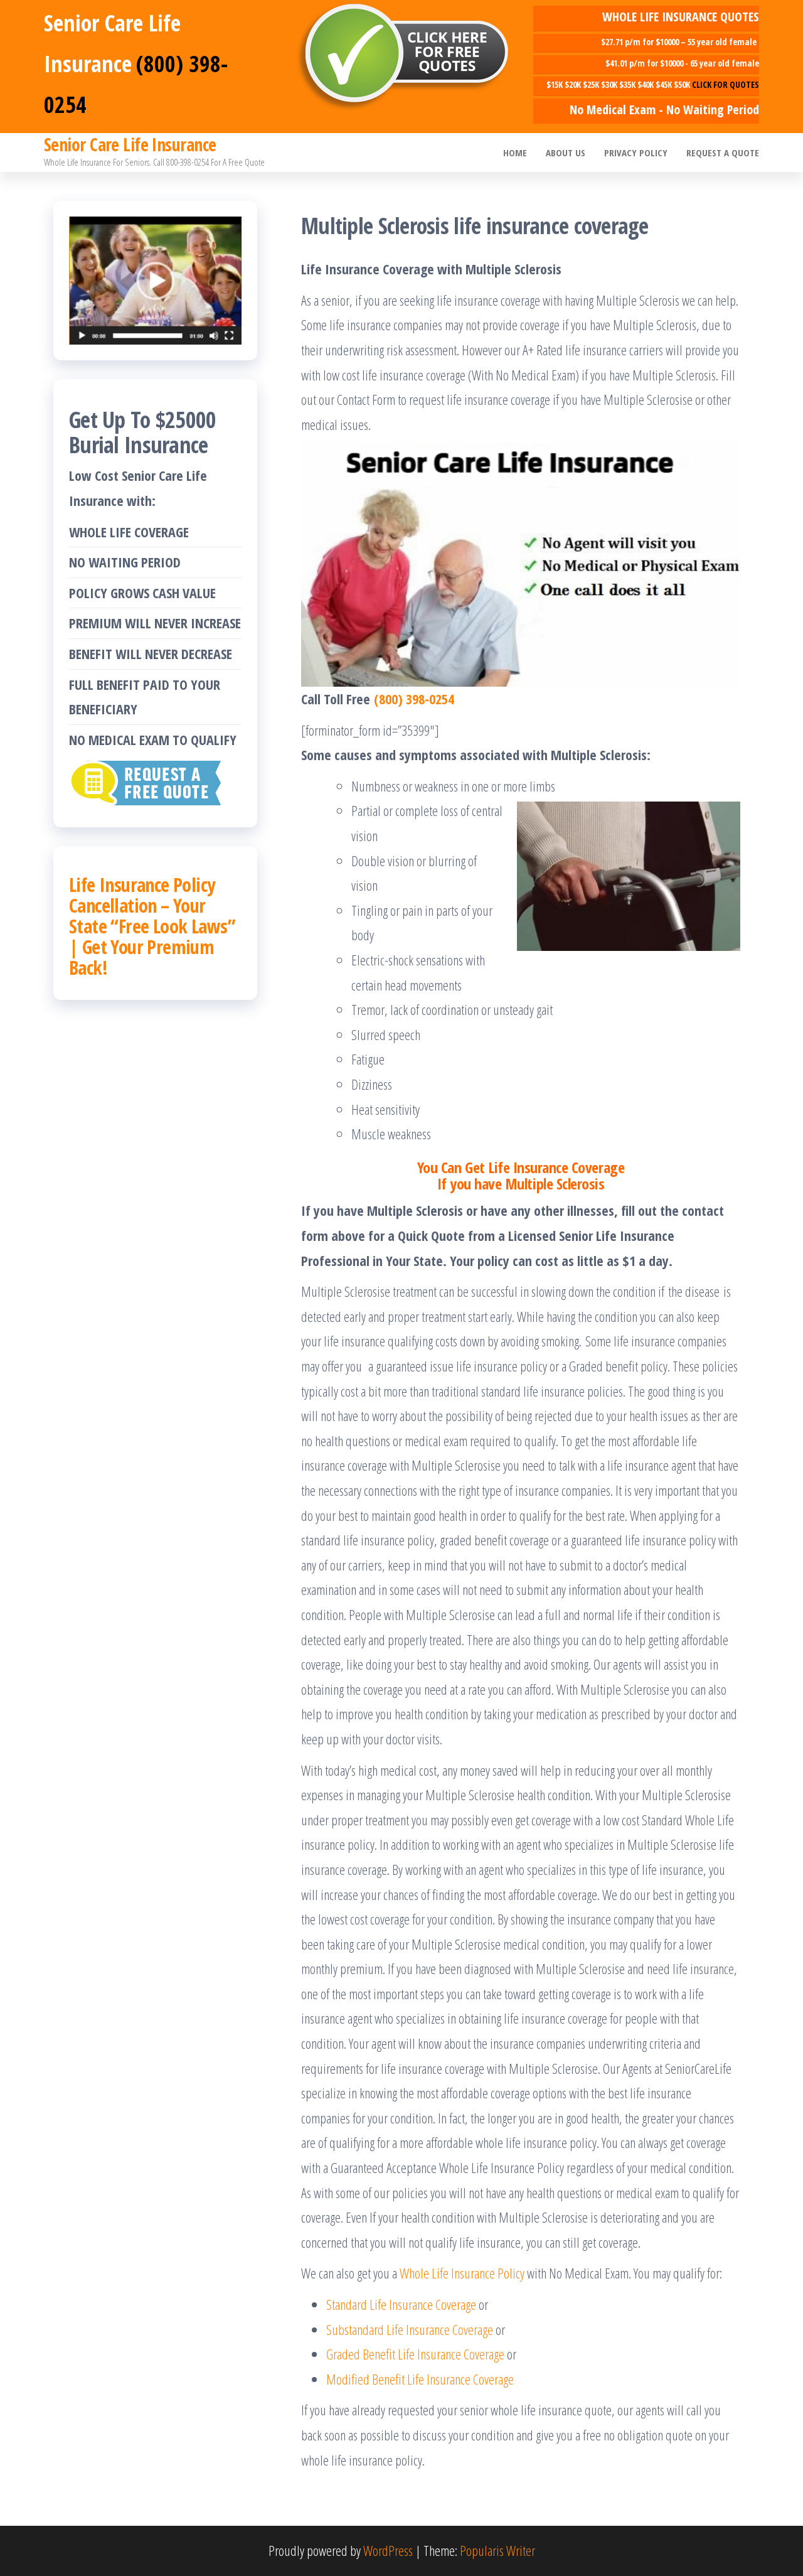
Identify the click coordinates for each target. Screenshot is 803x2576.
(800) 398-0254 (414, 699)
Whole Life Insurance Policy (462, 2273)
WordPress (388, 2550)
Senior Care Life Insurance (130, 144)
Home (515, 153)
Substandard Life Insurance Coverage (410, 2329)
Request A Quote (723, 153)
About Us (566, 153)
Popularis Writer (497, 2550)
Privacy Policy (636, 153)
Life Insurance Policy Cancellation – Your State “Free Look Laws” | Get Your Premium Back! (152, 926)
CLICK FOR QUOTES (726, 84)
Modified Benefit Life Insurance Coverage (420, 2379)
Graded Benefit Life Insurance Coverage (415, 2354)
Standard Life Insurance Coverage (401, 2304)
